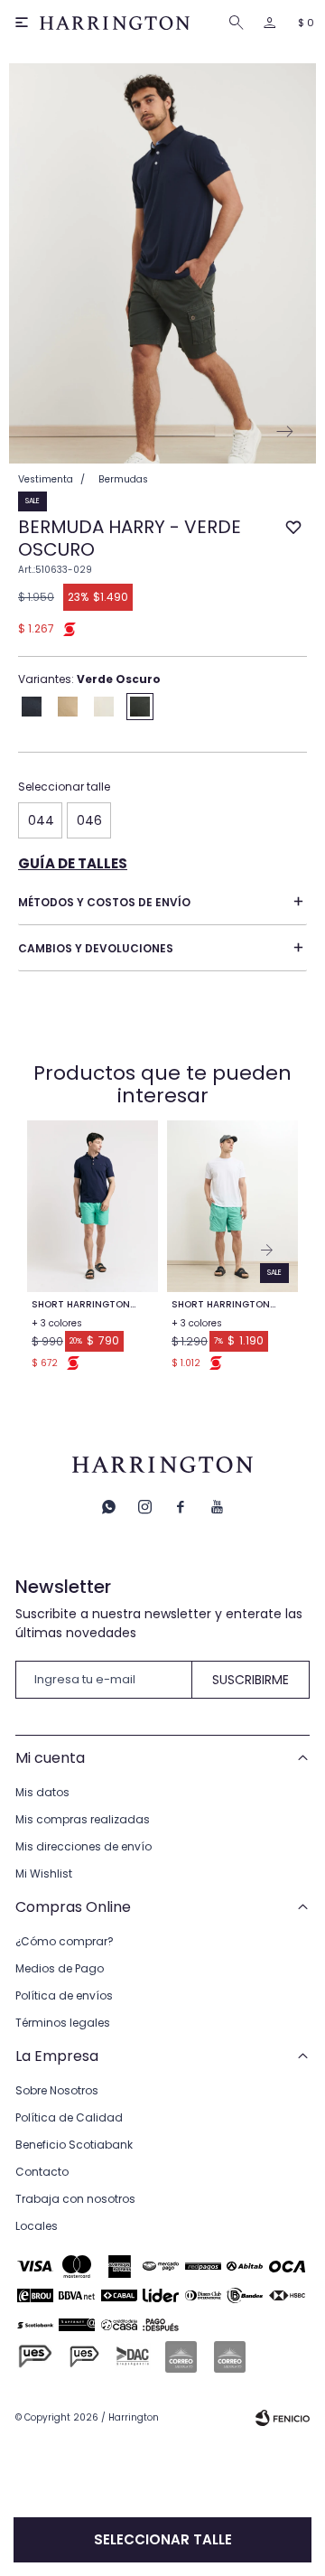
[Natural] (104, 707)
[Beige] (68, 707)
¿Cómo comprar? (65, 1941)
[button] (239, 23)
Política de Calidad (69, 2117)
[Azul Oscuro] (32, 707)
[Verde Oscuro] (140, 707)
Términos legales (63, 2023)
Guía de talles (73, 863)
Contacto (42, 2172)
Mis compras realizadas (83, 1819)
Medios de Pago (60, 1968)
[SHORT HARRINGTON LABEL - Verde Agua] (93, 1206)
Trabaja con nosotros (75, 2199)
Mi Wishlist (44, 1873)
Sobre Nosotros (57, 2090)
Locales (37, 2226)
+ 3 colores (57, 1323)
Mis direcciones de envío (84, 1846)
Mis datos (42, 1792)
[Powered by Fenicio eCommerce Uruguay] (283, 2418)
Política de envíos (64, 1995)
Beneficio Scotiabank (74, 2145)
